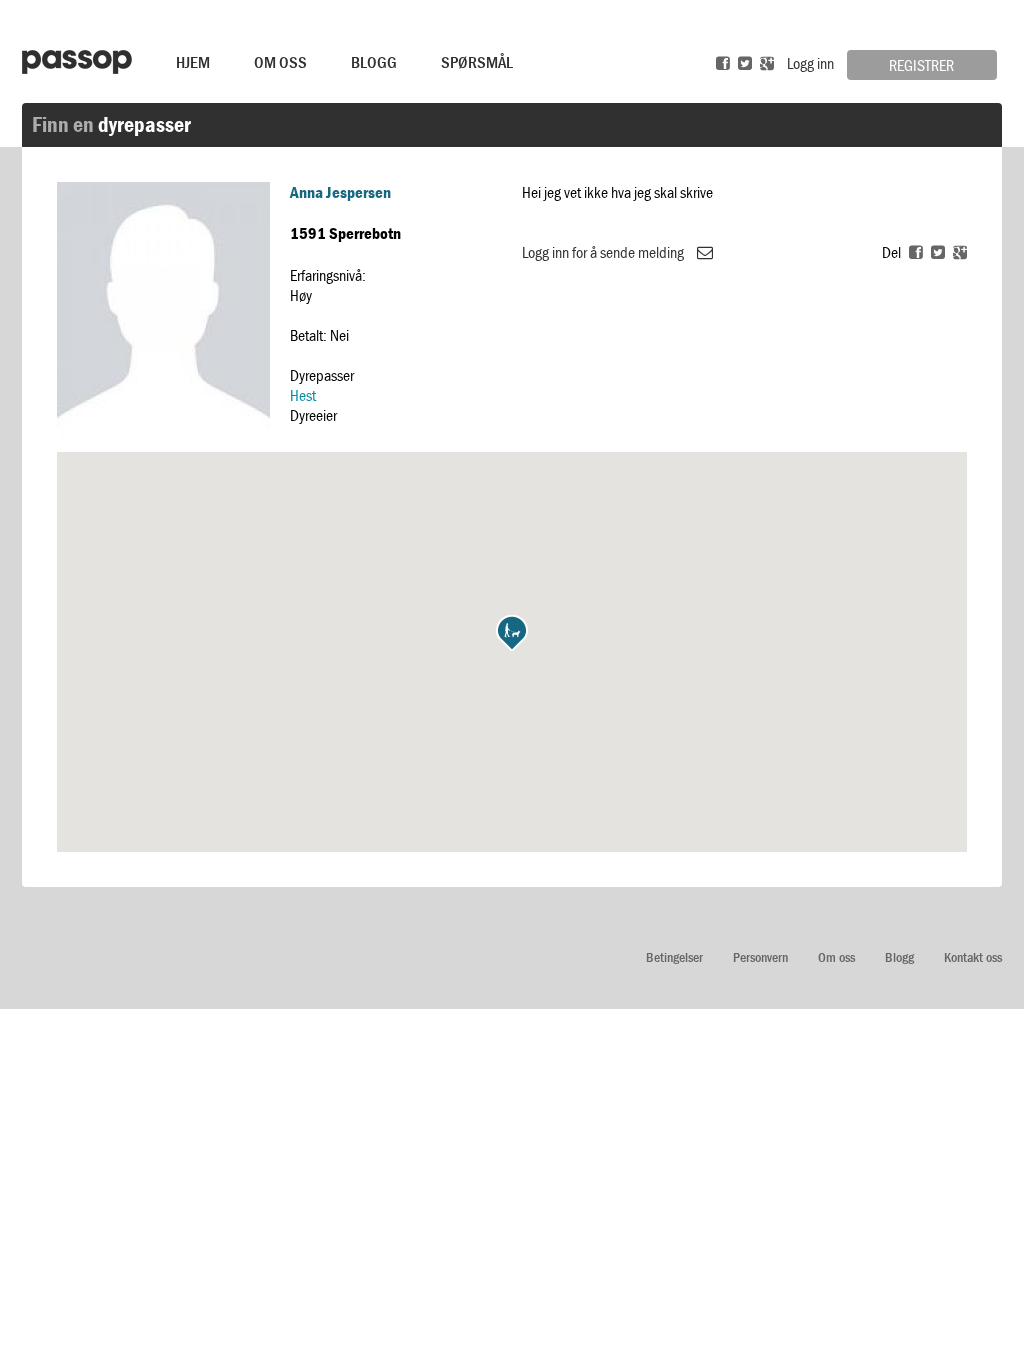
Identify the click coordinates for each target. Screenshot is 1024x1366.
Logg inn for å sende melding (604, 252)
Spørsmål (477, 62)
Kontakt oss (973, 957)
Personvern (760, 957)
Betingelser (674, 957)
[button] (512, 633)
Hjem (193, 62)
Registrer (921, 65)
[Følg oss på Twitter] (745, 63)
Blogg (374, 62)
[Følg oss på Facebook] (723, 63)
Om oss (836, 957)
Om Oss (280, 62)
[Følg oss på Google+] (767, 63)
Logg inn (810, 63)
